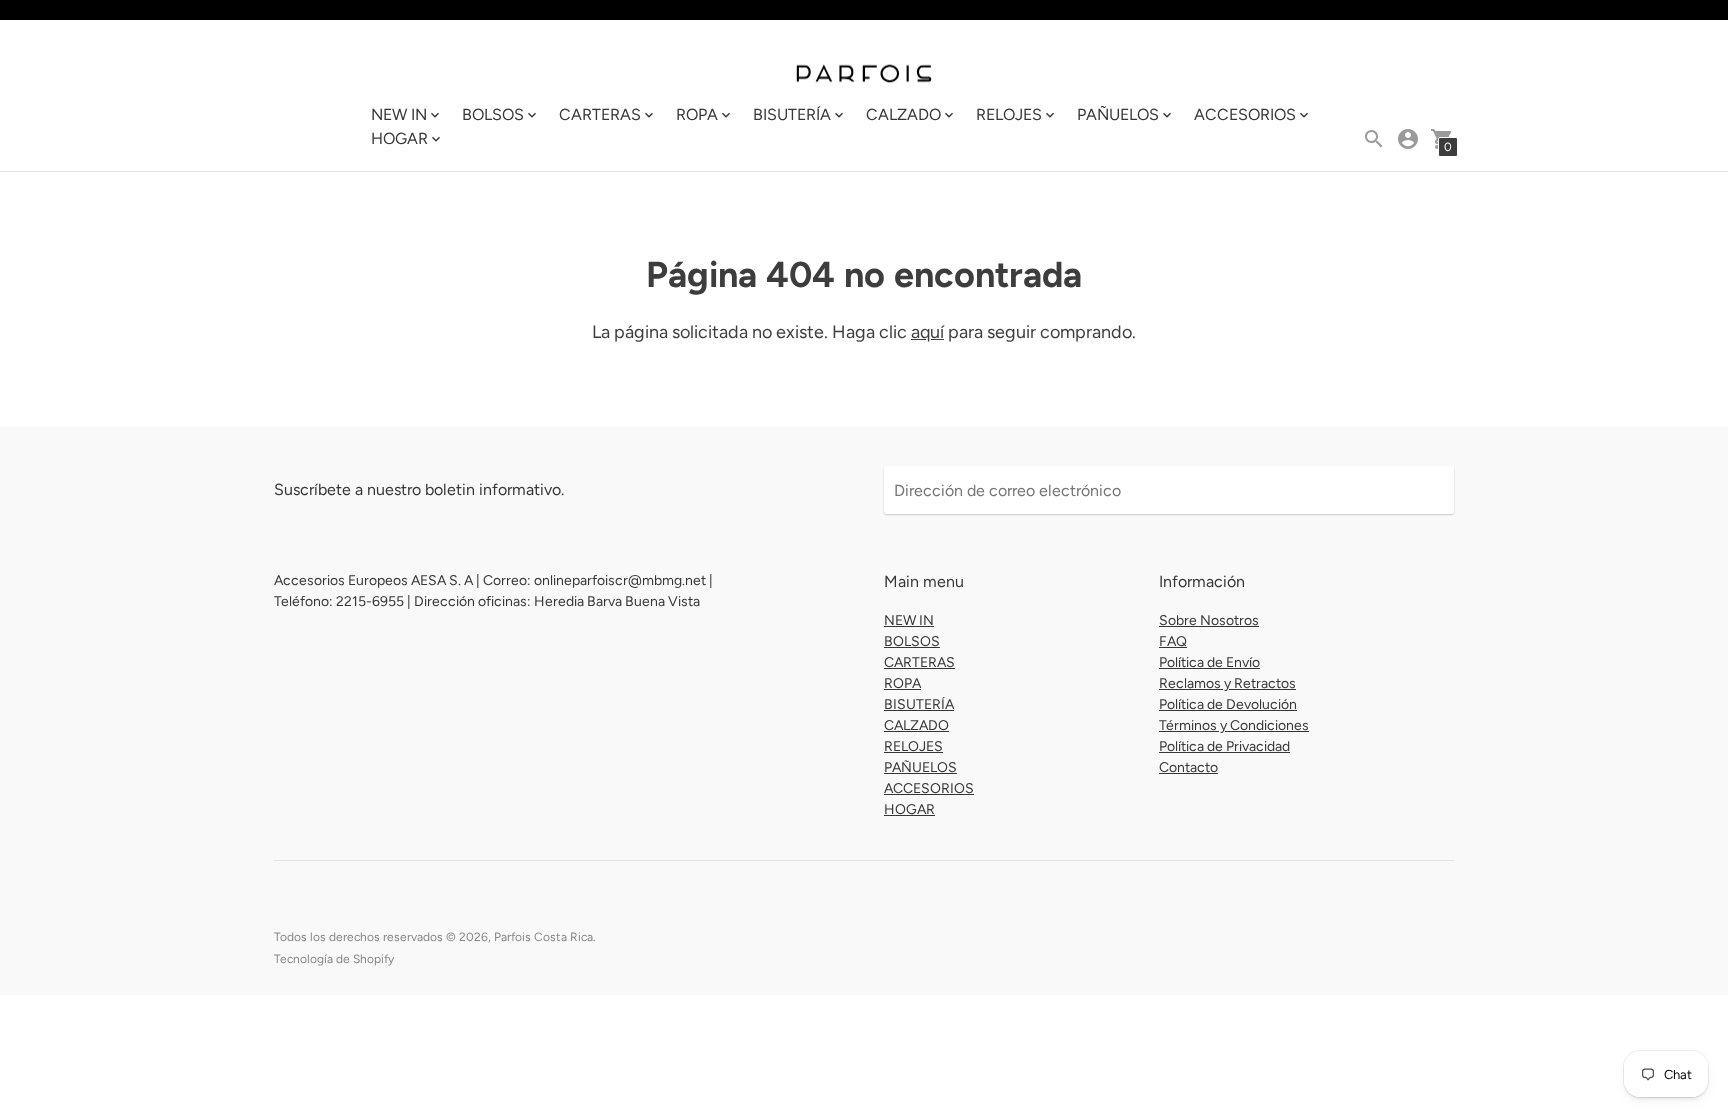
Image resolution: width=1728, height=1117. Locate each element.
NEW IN (909, 620)
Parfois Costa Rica (543, 937)
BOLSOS (912, 641)
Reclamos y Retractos (1227, 683)
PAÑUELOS (920, 767)
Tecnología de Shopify (334, 959)
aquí (927, 332)
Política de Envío (1209, 662)
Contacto (1188, 767)
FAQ (1173, 641)
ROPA (902, 683)
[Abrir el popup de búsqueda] (1374, 139)
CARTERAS (919, 662)
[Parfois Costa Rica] (864, 72)
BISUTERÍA (919, 704)
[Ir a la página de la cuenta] (1408, 139)
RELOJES (913, 746)
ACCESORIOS (929, 788)
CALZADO (916, 725)
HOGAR (909, 809)
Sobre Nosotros (1209, 620)
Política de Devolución (1228, 704)
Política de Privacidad (1224, 746)
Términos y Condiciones (1234, 725)
